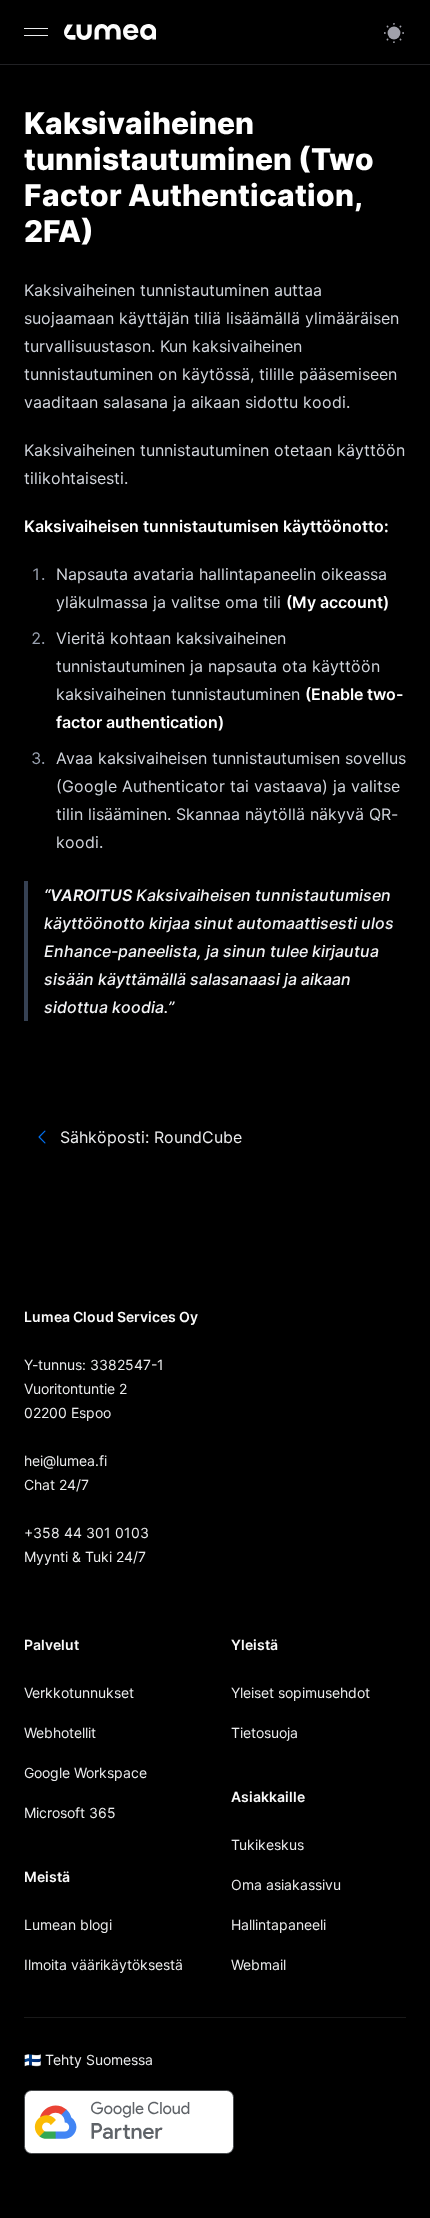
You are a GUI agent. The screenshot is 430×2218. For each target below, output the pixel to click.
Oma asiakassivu (286, 1884)
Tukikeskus (267, 1844)
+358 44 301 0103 (86, 1532)
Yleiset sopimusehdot (300, 1692)
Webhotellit (60, 1732)
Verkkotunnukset (79, 1692)
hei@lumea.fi (65, 1460)
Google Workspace (85, 1772)
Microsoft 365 (70, 1812)
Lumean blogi (68, 1924)
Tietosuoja (264, 1732)
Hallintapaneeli (278, 1924)
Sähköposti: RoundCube (151, 1137)
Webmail (258, 1964)
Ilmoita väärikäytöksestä (103, 1964)
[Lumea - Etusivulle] (110, 32)
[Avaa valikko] (36, 32)
